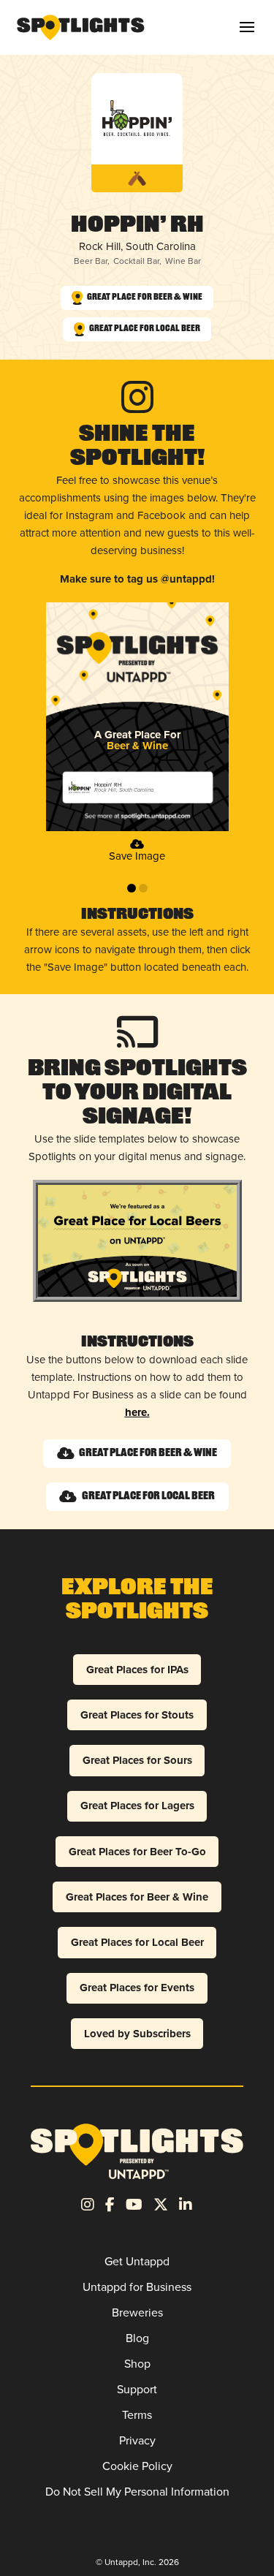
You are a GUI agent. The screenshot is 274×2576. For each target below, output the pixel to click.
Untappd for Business (137, 2287)
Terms (137, 2415)
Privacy (137, 2440)
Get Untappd (137, 2261)
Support (137, 2389)
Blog (137, 2338)
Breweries (137, 2312)
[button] (247, 27)
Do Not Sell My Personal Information (137, 2492)
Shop (137, 2364)
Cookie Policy (137, 2466)
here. (137, 1412)
